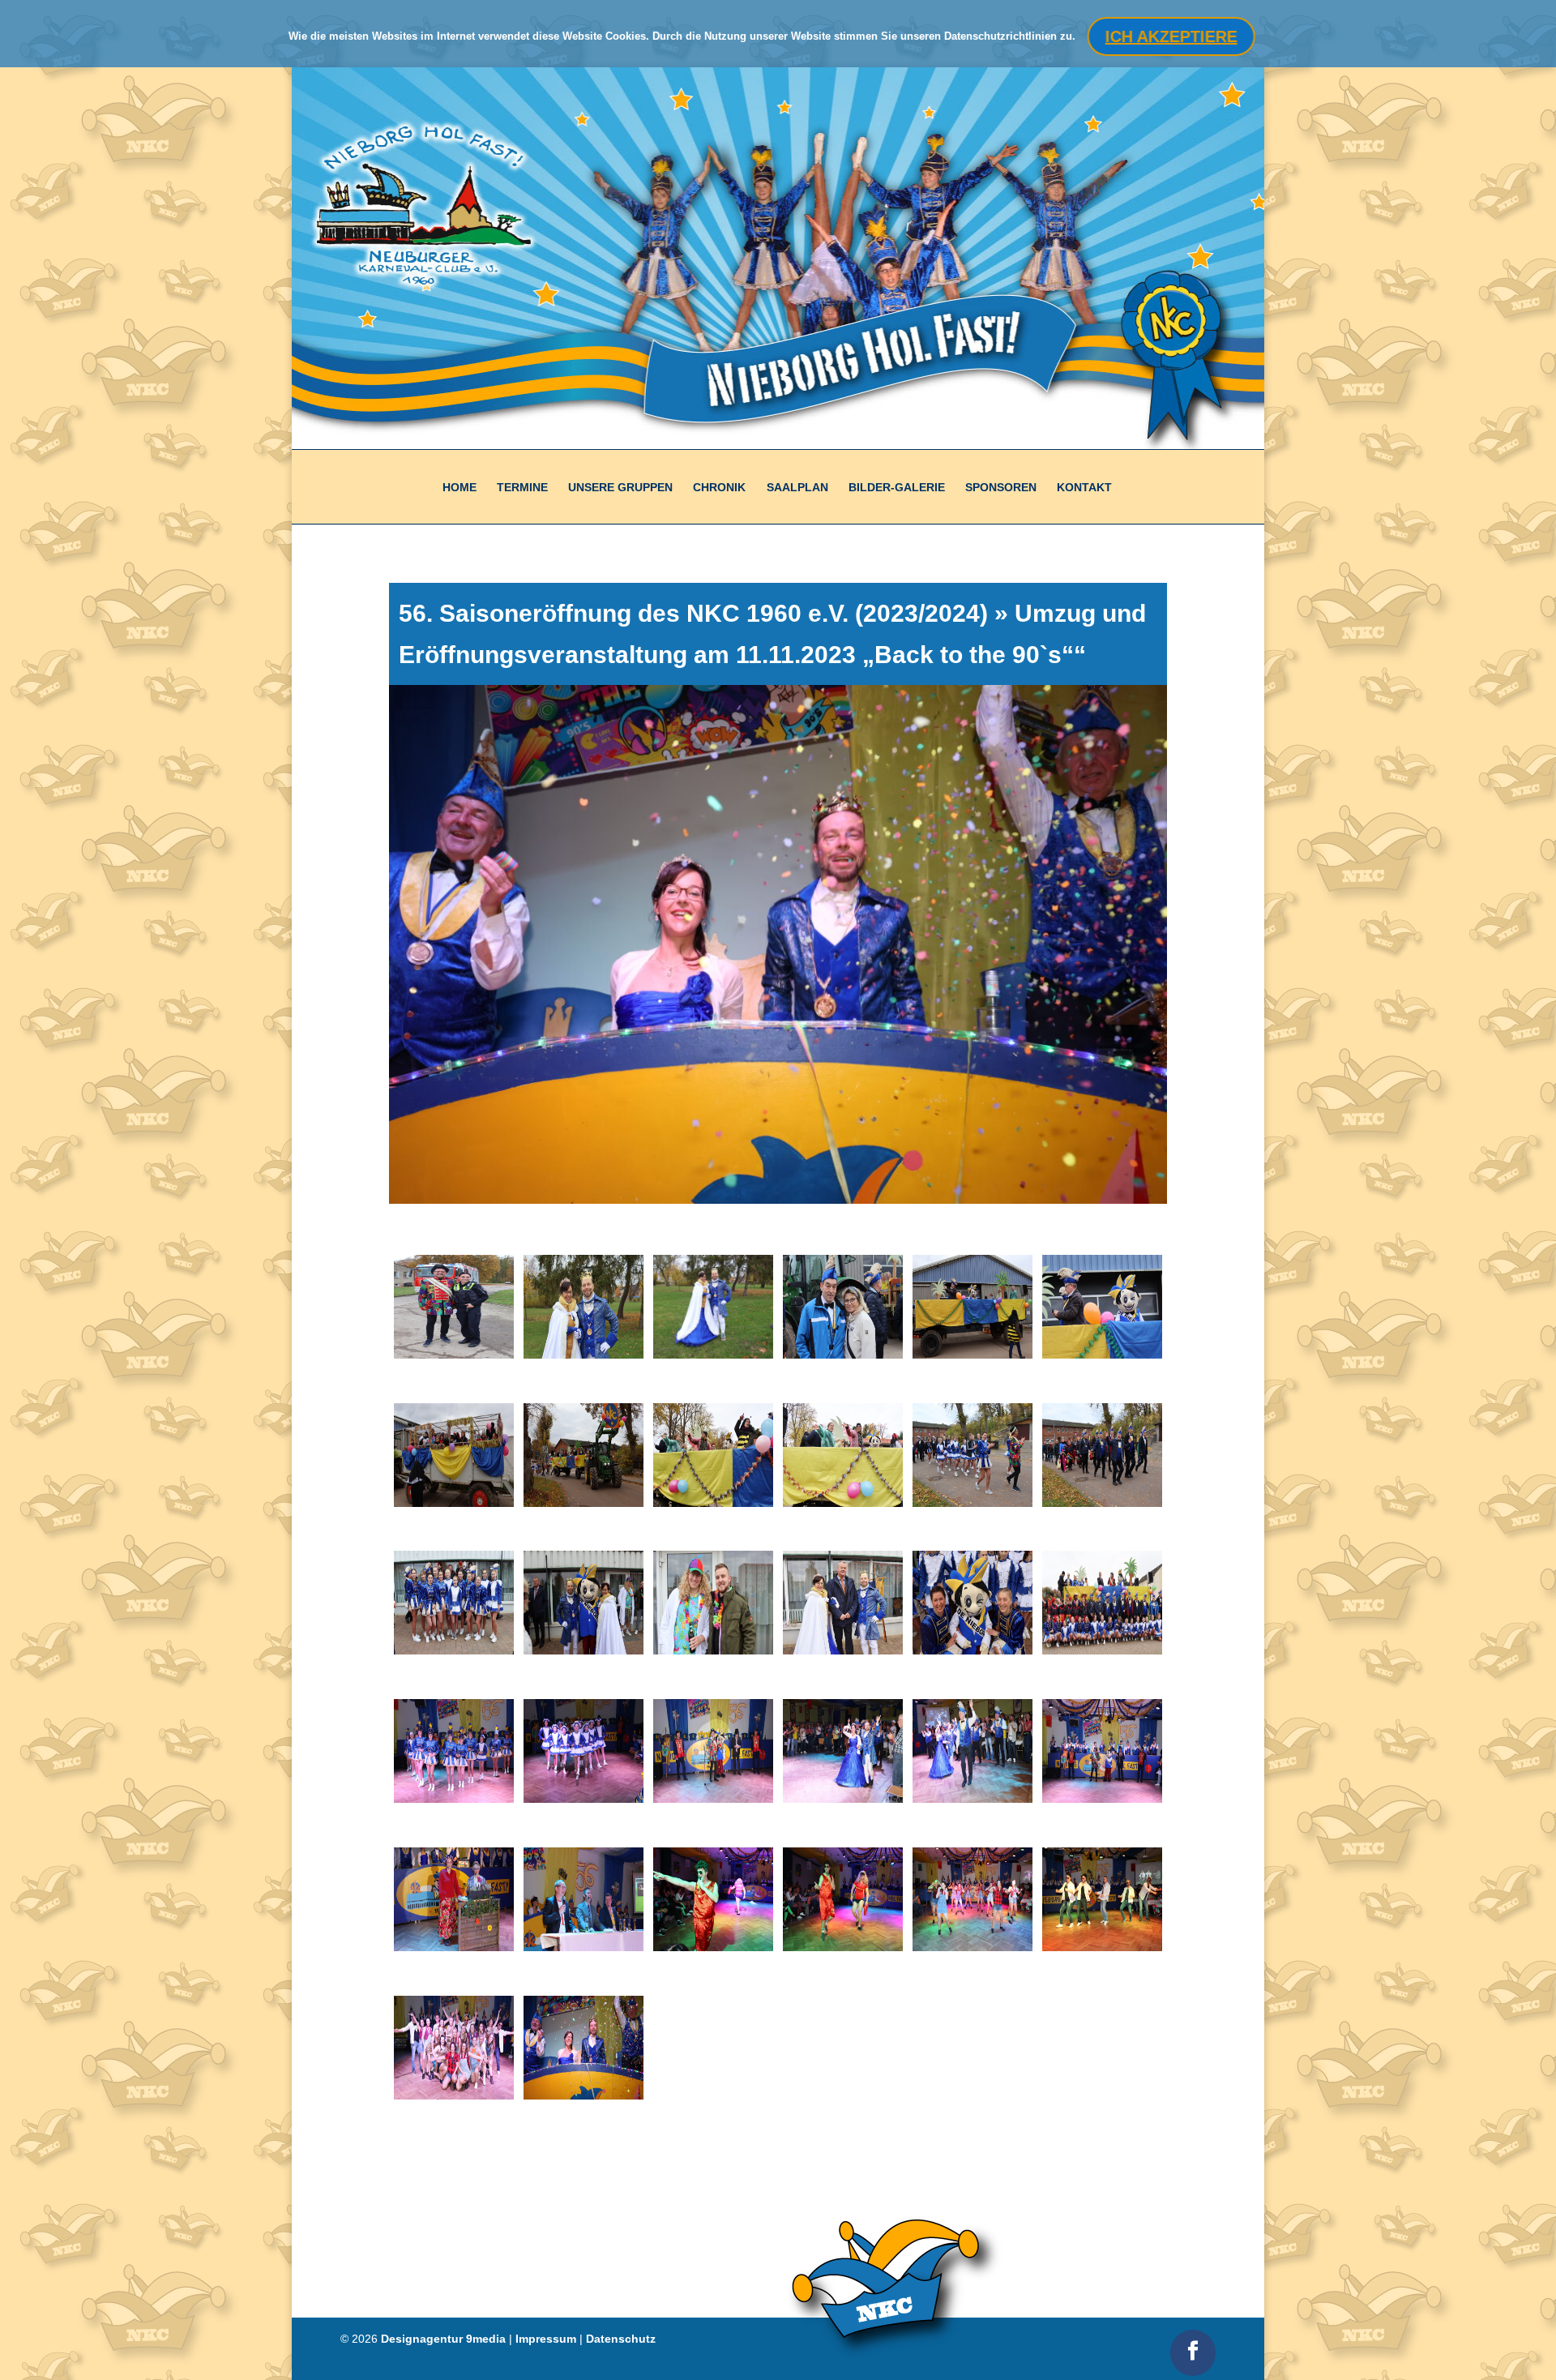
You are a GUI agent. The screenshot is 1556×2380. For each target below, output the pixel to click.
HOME (460, 487)
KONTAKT (1084, 487)
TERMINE (522, 487)
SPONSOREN (1001, 487)
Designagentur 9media (443, 2339)
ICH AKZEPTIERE (1171, 36)
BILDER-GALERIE (897, 487)
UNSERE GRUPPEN (620, 487)
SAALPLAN (797, 487)
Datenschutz (621, 2339)
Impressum (546, 2339)
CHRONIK (719, 487)
